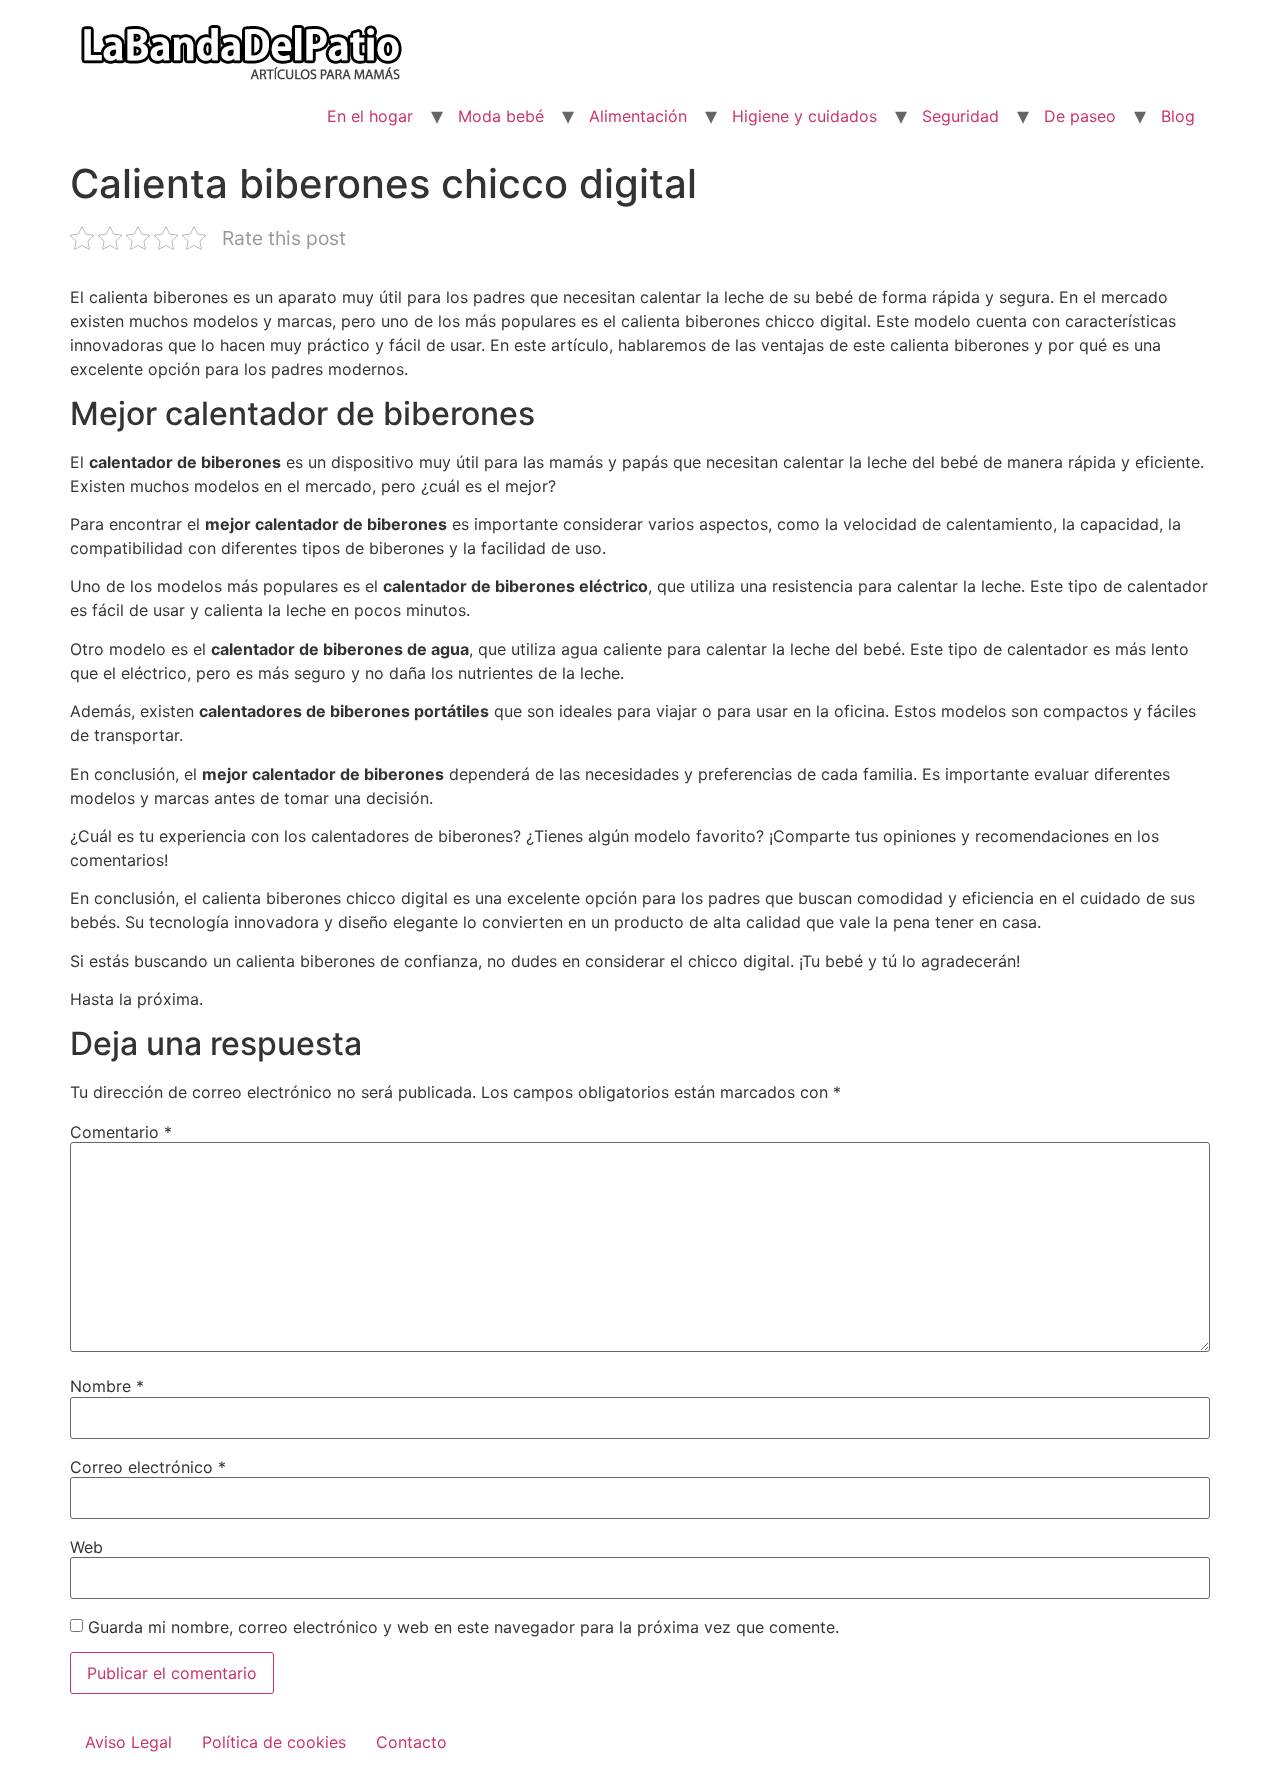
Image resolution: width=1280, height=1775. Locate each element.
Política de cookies (274, 1742)
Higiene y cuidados (804, 116)
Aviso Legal (128, 1742)
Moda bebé (501, 116)
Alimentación (638, 116)
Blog (1178, 116)
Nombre (107, 1386)
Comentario (121, 1132)
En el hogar (370, 116)
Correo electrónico (148, 1467)
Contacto (411, 1742)
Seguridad (960, 116)
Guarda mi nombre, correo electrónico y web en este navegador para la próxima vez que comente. (463, 1627)
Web (86, 1547)
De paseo (1080, 116)
